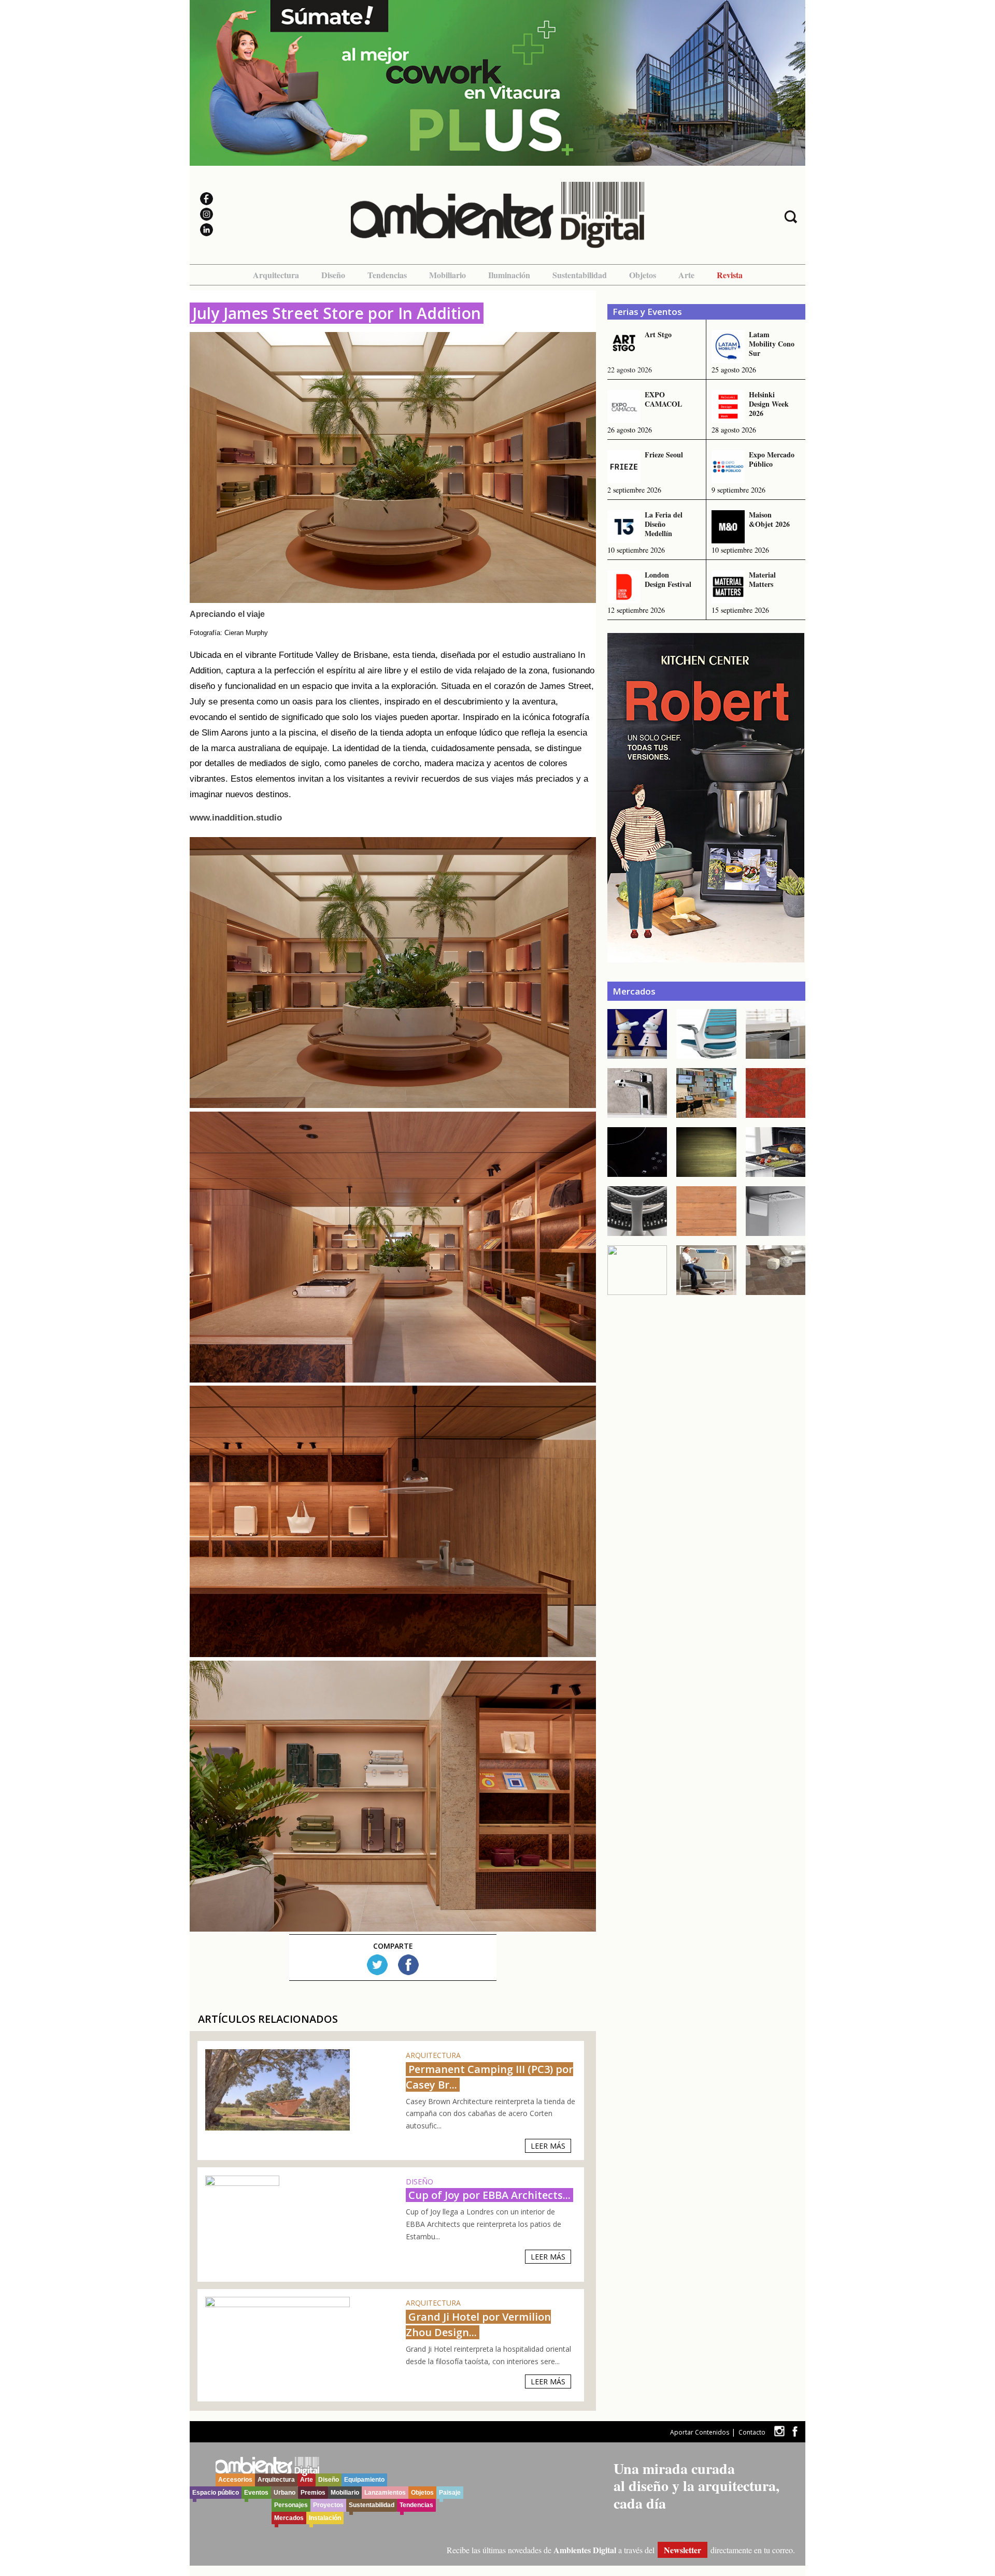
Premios (313, 2493)
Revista (730, 275)
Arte (686, 275)
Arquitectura (276, 275)
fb (795, 2431)
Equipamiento (364, 2480)
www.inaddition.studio (236, 818)
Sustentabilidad (580, 275)
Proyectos (328, 2505)
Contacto (752, 2432)
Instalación (325, 2518)
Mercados (289, 2518)
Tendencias (387, 275)
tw (779, 2431)
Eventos (256, 2493)
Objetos (643, 275)
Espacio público (216, 2493)
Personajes (291, 2505)
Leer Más (548, 2146)
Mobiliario (447, 275)
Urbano (285, 2493)
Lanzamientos (385, 2493)
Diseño (333, 275)
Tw (377, 1965)
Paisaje (450, 2493)
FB (408, 1965)
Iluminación (509, 275)
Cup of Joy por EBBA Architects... (489, 2195)
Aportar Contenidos (700, 2432)
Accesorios (235, 2480)
